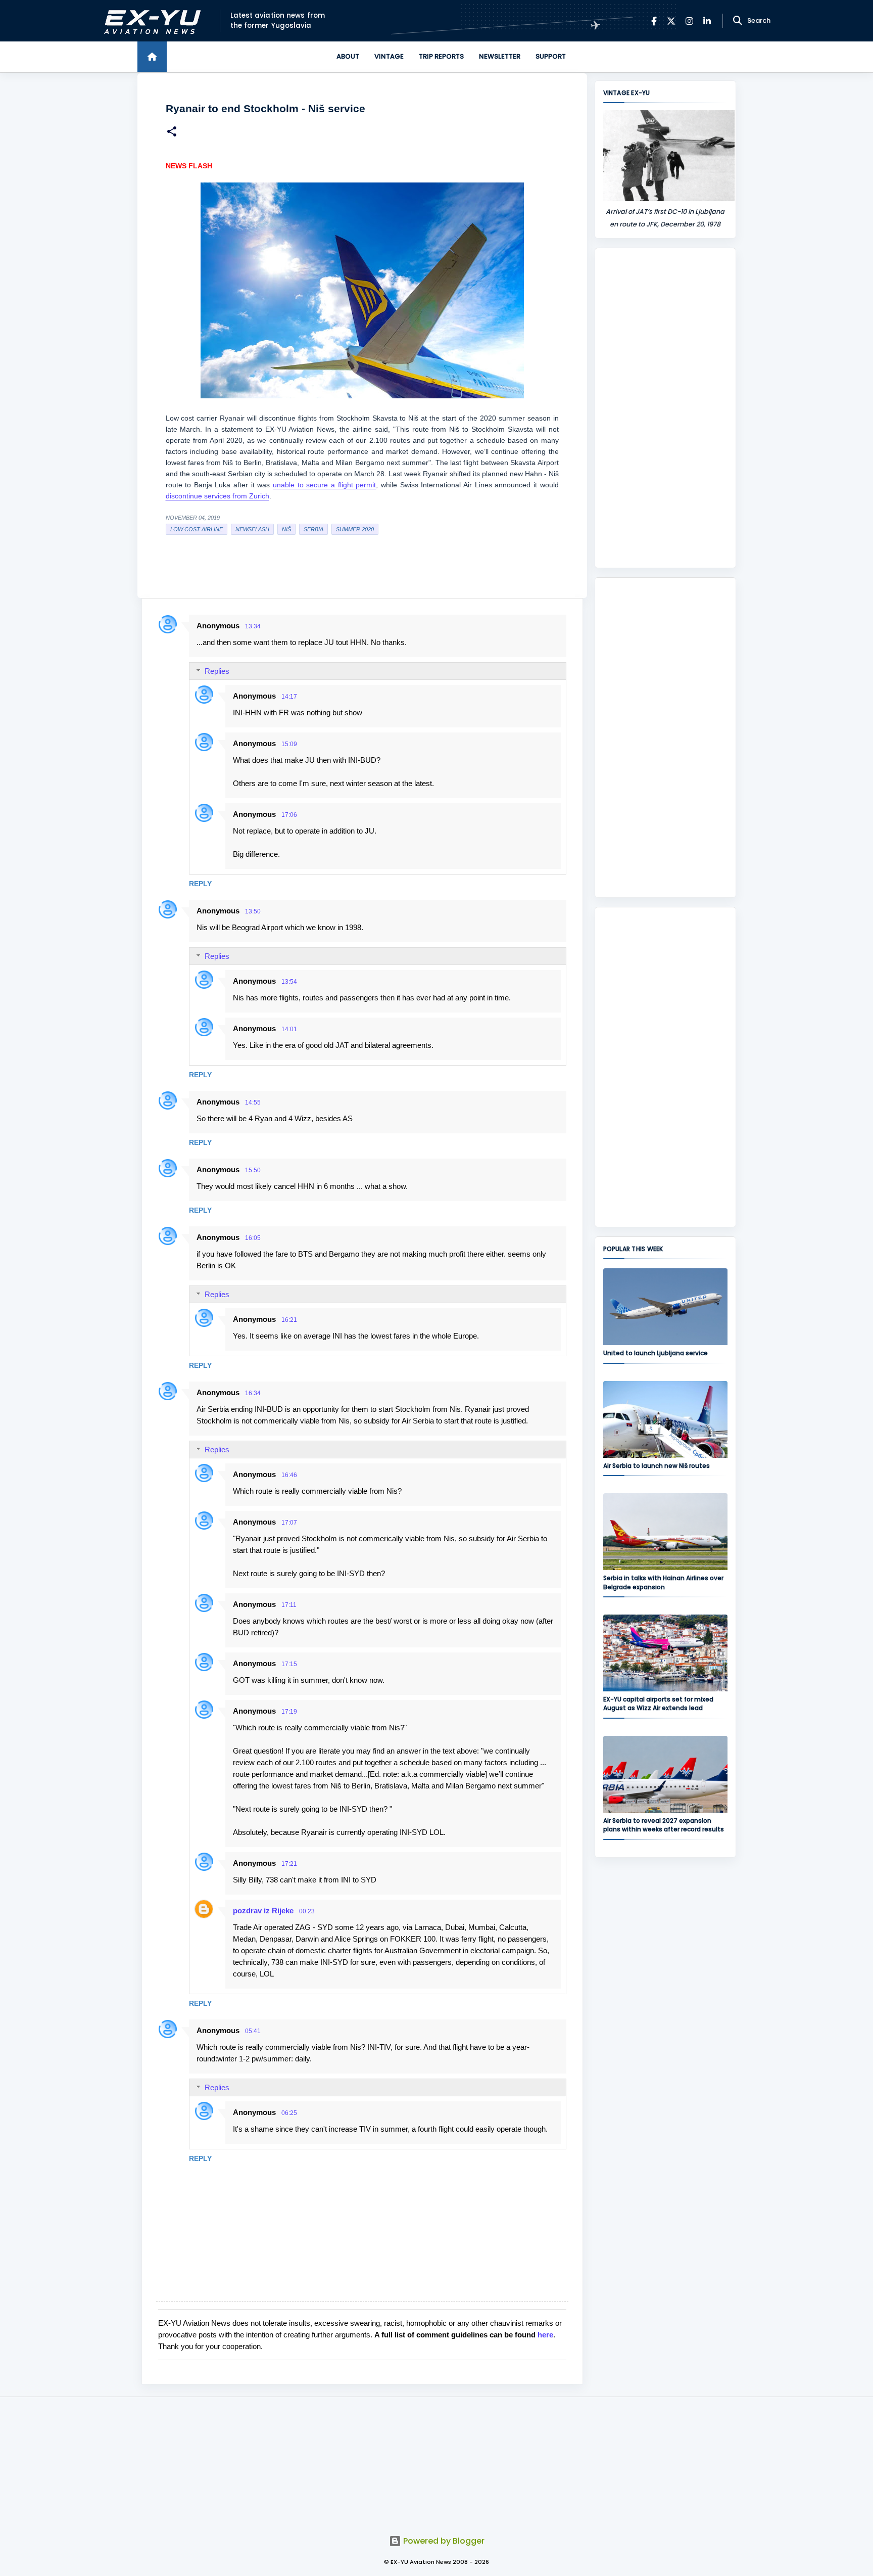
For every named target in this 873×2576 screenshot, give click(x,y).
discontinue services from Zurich (217, 496)
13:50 (253, 911)
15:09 (289, 744)
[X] (671, 21)
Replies (217, 671)
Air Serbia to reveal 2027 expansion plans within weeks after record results (664, 1825)
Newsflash (252, 529)
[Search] (738, 21)
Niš (286, 529)
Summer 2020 (355, 529)
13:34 (253, 626)
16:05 (253, 1238)
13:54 (289, 982)
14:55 (253, 1102)
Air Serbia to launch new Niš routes (657, 1466)
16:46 (289, 1475)
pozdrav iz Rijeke (263, 1911)
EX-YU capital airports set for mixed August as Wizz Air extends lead (658, 1704)
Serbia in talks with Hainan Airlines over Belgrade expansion (663, 1582)
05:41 (253, 2031)
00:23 (307, 1911)
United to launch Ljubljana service (656, 1353)
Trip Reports (441, 56)
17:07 (289, 1523)
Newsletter (500, 56)
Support (551, 56)
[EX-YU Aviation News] (150, 21)
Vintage (389, 56)
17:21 (289, 1864)
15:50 (253, 1170)
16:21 (289, 1320)
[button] (172, 133)
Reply (200, 884)
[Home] (152, 57)
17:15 (289, 1664)
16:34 (253, 1393)
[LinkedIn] (707, 21)
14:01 (289, 1029)
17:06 (289, 815)
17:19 (289, 1712)
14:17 (289, 697)
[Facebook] (654, 21)
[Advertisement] (665, 408)
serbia (313, 529)
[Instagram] (689, 21)
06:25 (289, 2113)
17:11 (289, 1605)
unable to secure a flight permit (324, 485)
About (348, 56)
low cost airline (197, 529)
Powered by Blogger (443, 2541)
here (545, 2335)
